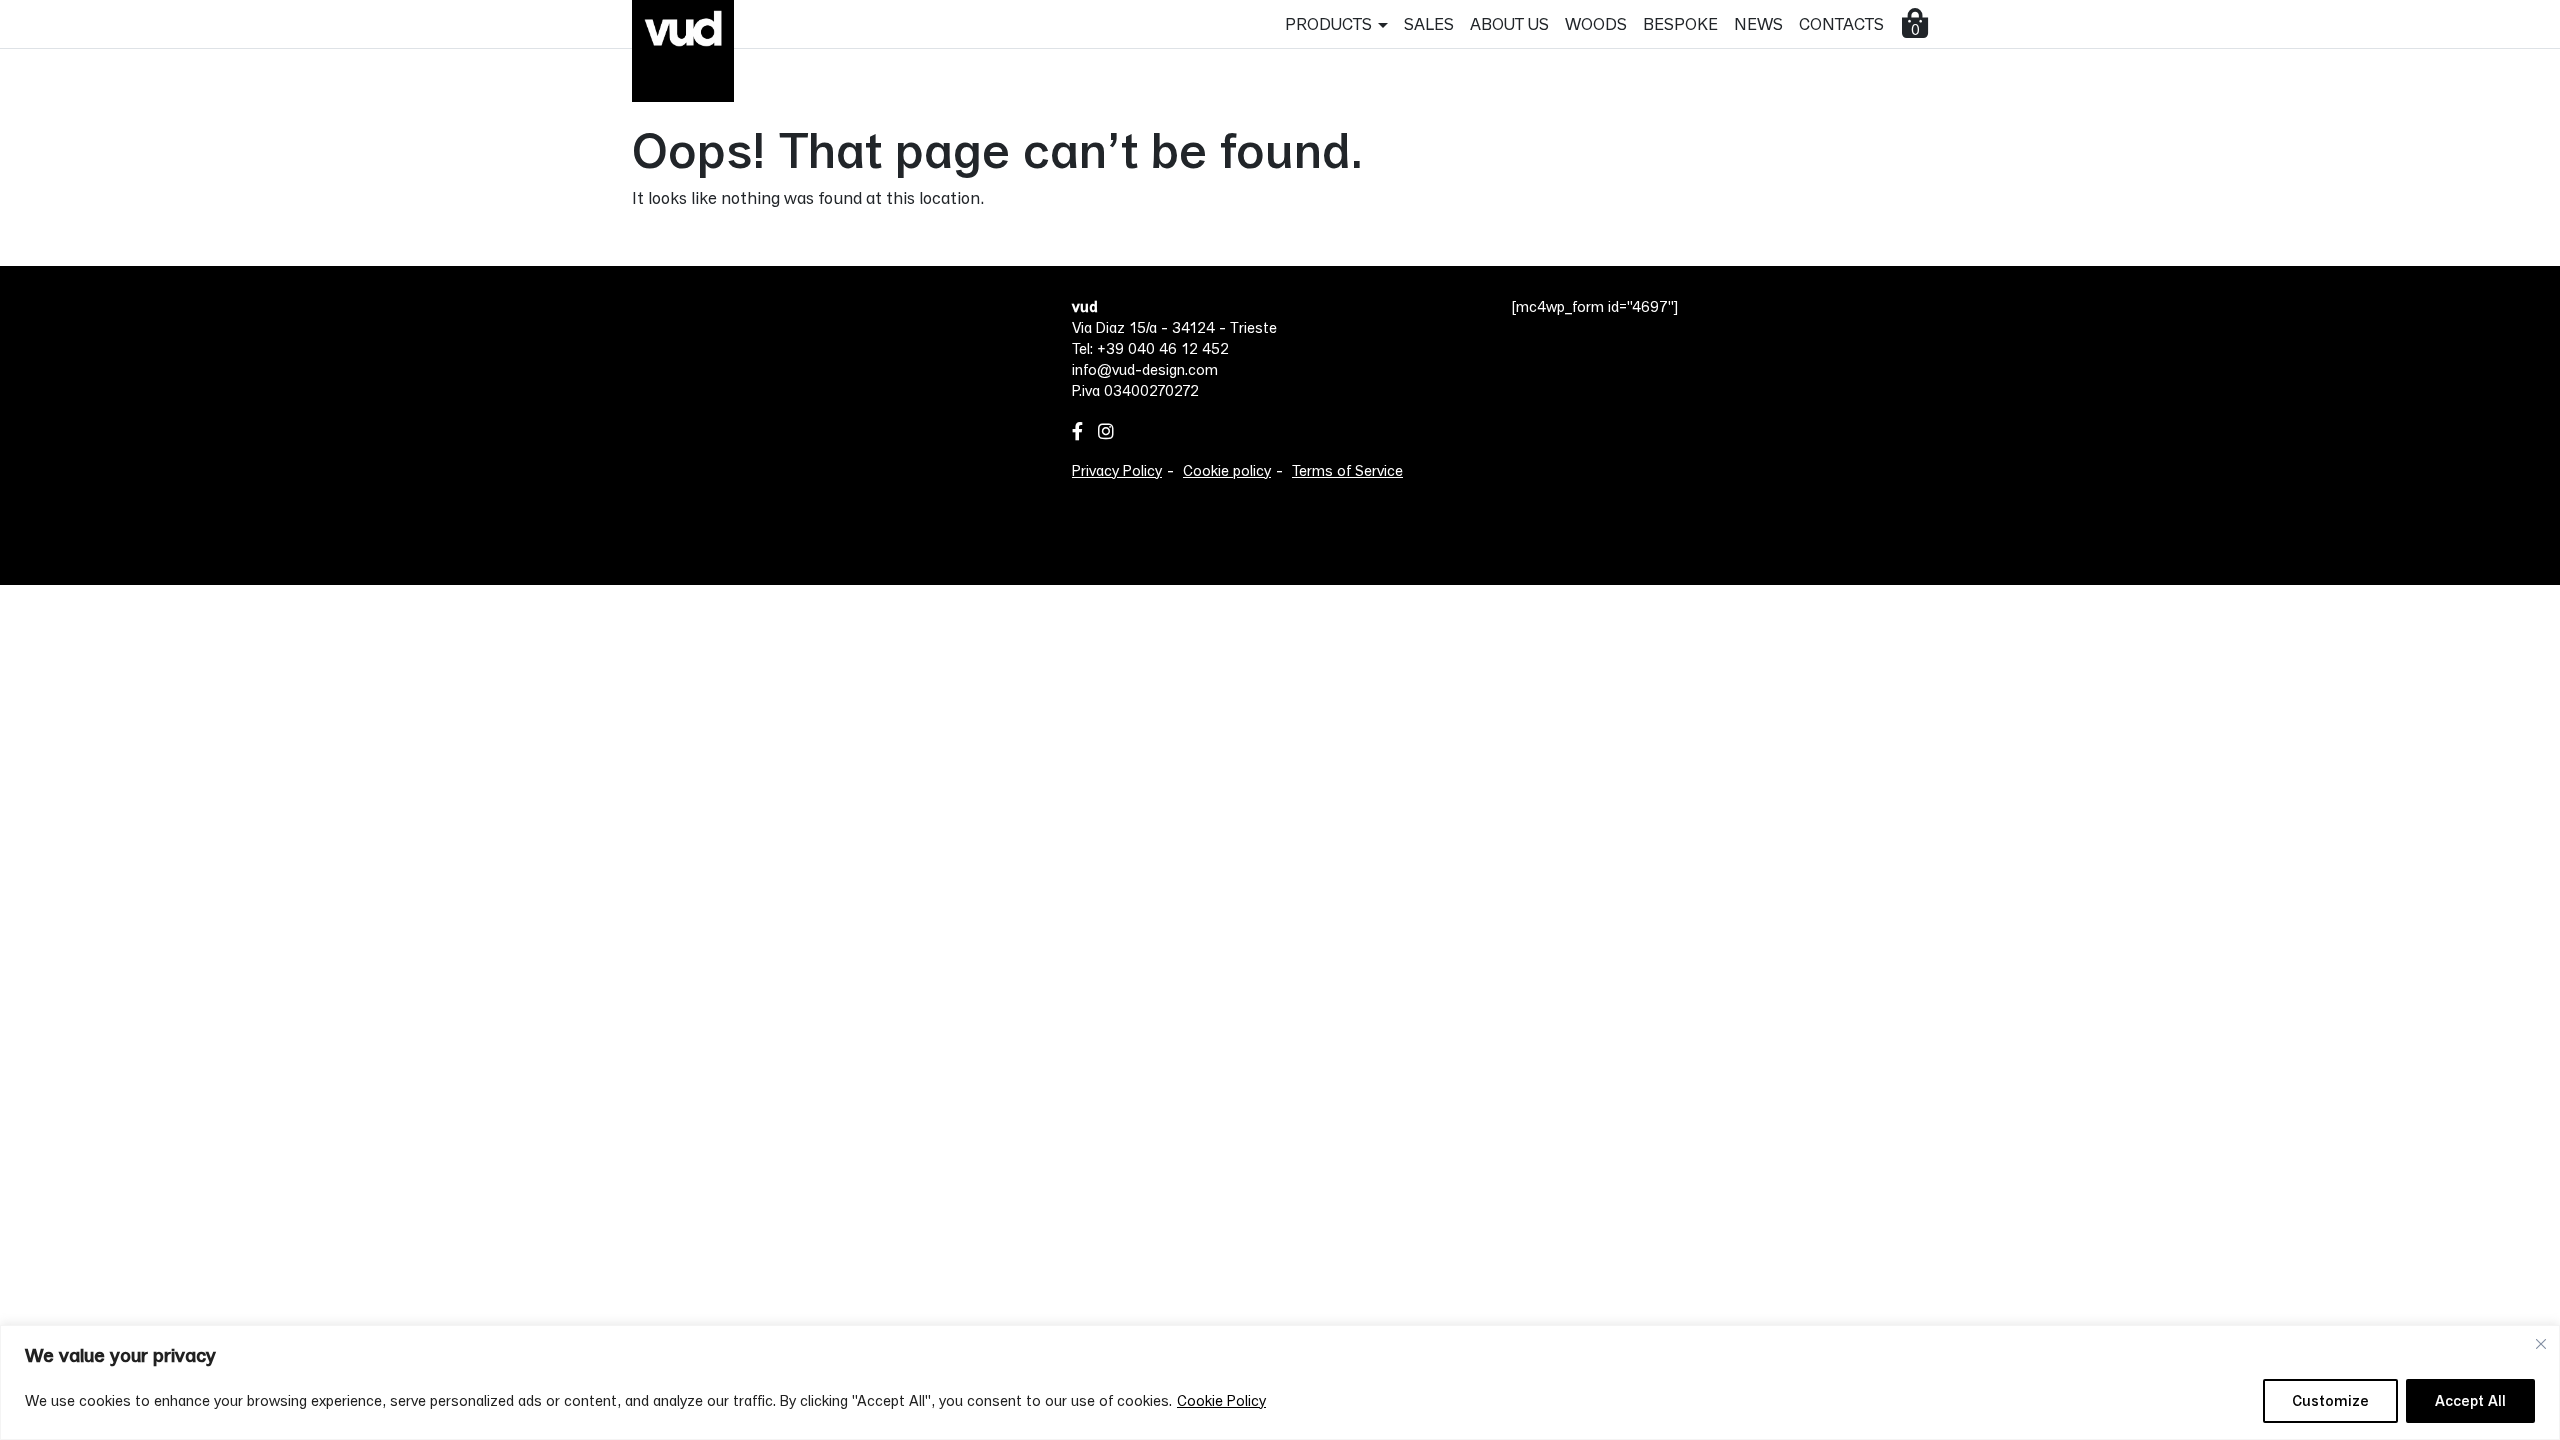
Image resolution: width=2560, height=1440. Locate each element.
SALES (1429, 23)
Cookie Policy (1221, 1400)
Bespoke (1680, 23)
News (1758, 23)
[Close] (2541, 1344)
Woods (1596, 23)
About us (1509, 23)
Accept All (2470, 1400)
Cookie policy (1227, 470)
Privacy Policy (1117, 470)
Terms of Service (1347, 470)
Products (1328, 23)
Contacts (1841, 23)
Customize (2330, 1400)
